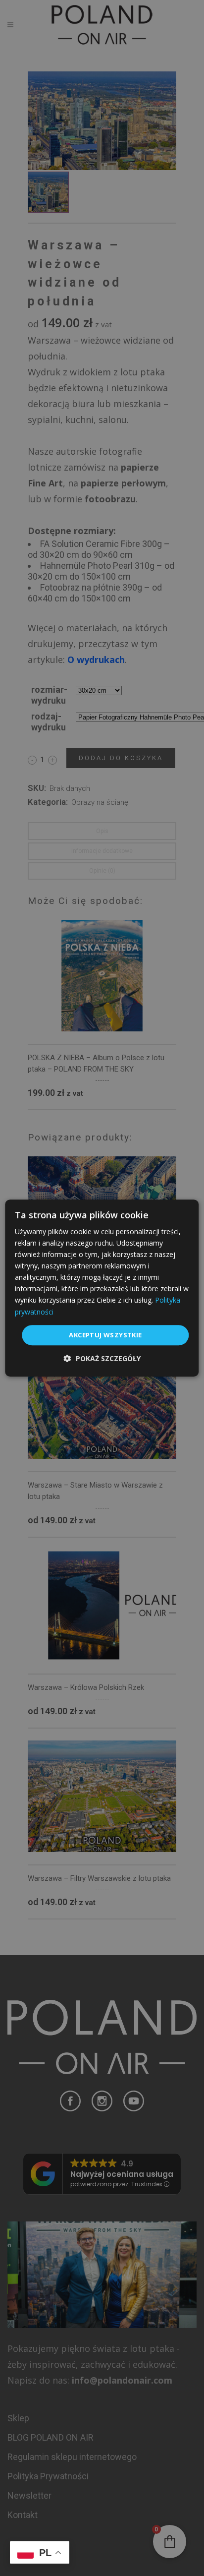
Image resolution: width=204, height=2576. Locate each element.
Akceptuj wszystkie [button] (105, 1335)
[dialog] (102, 1288)
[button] (102, 1358)
